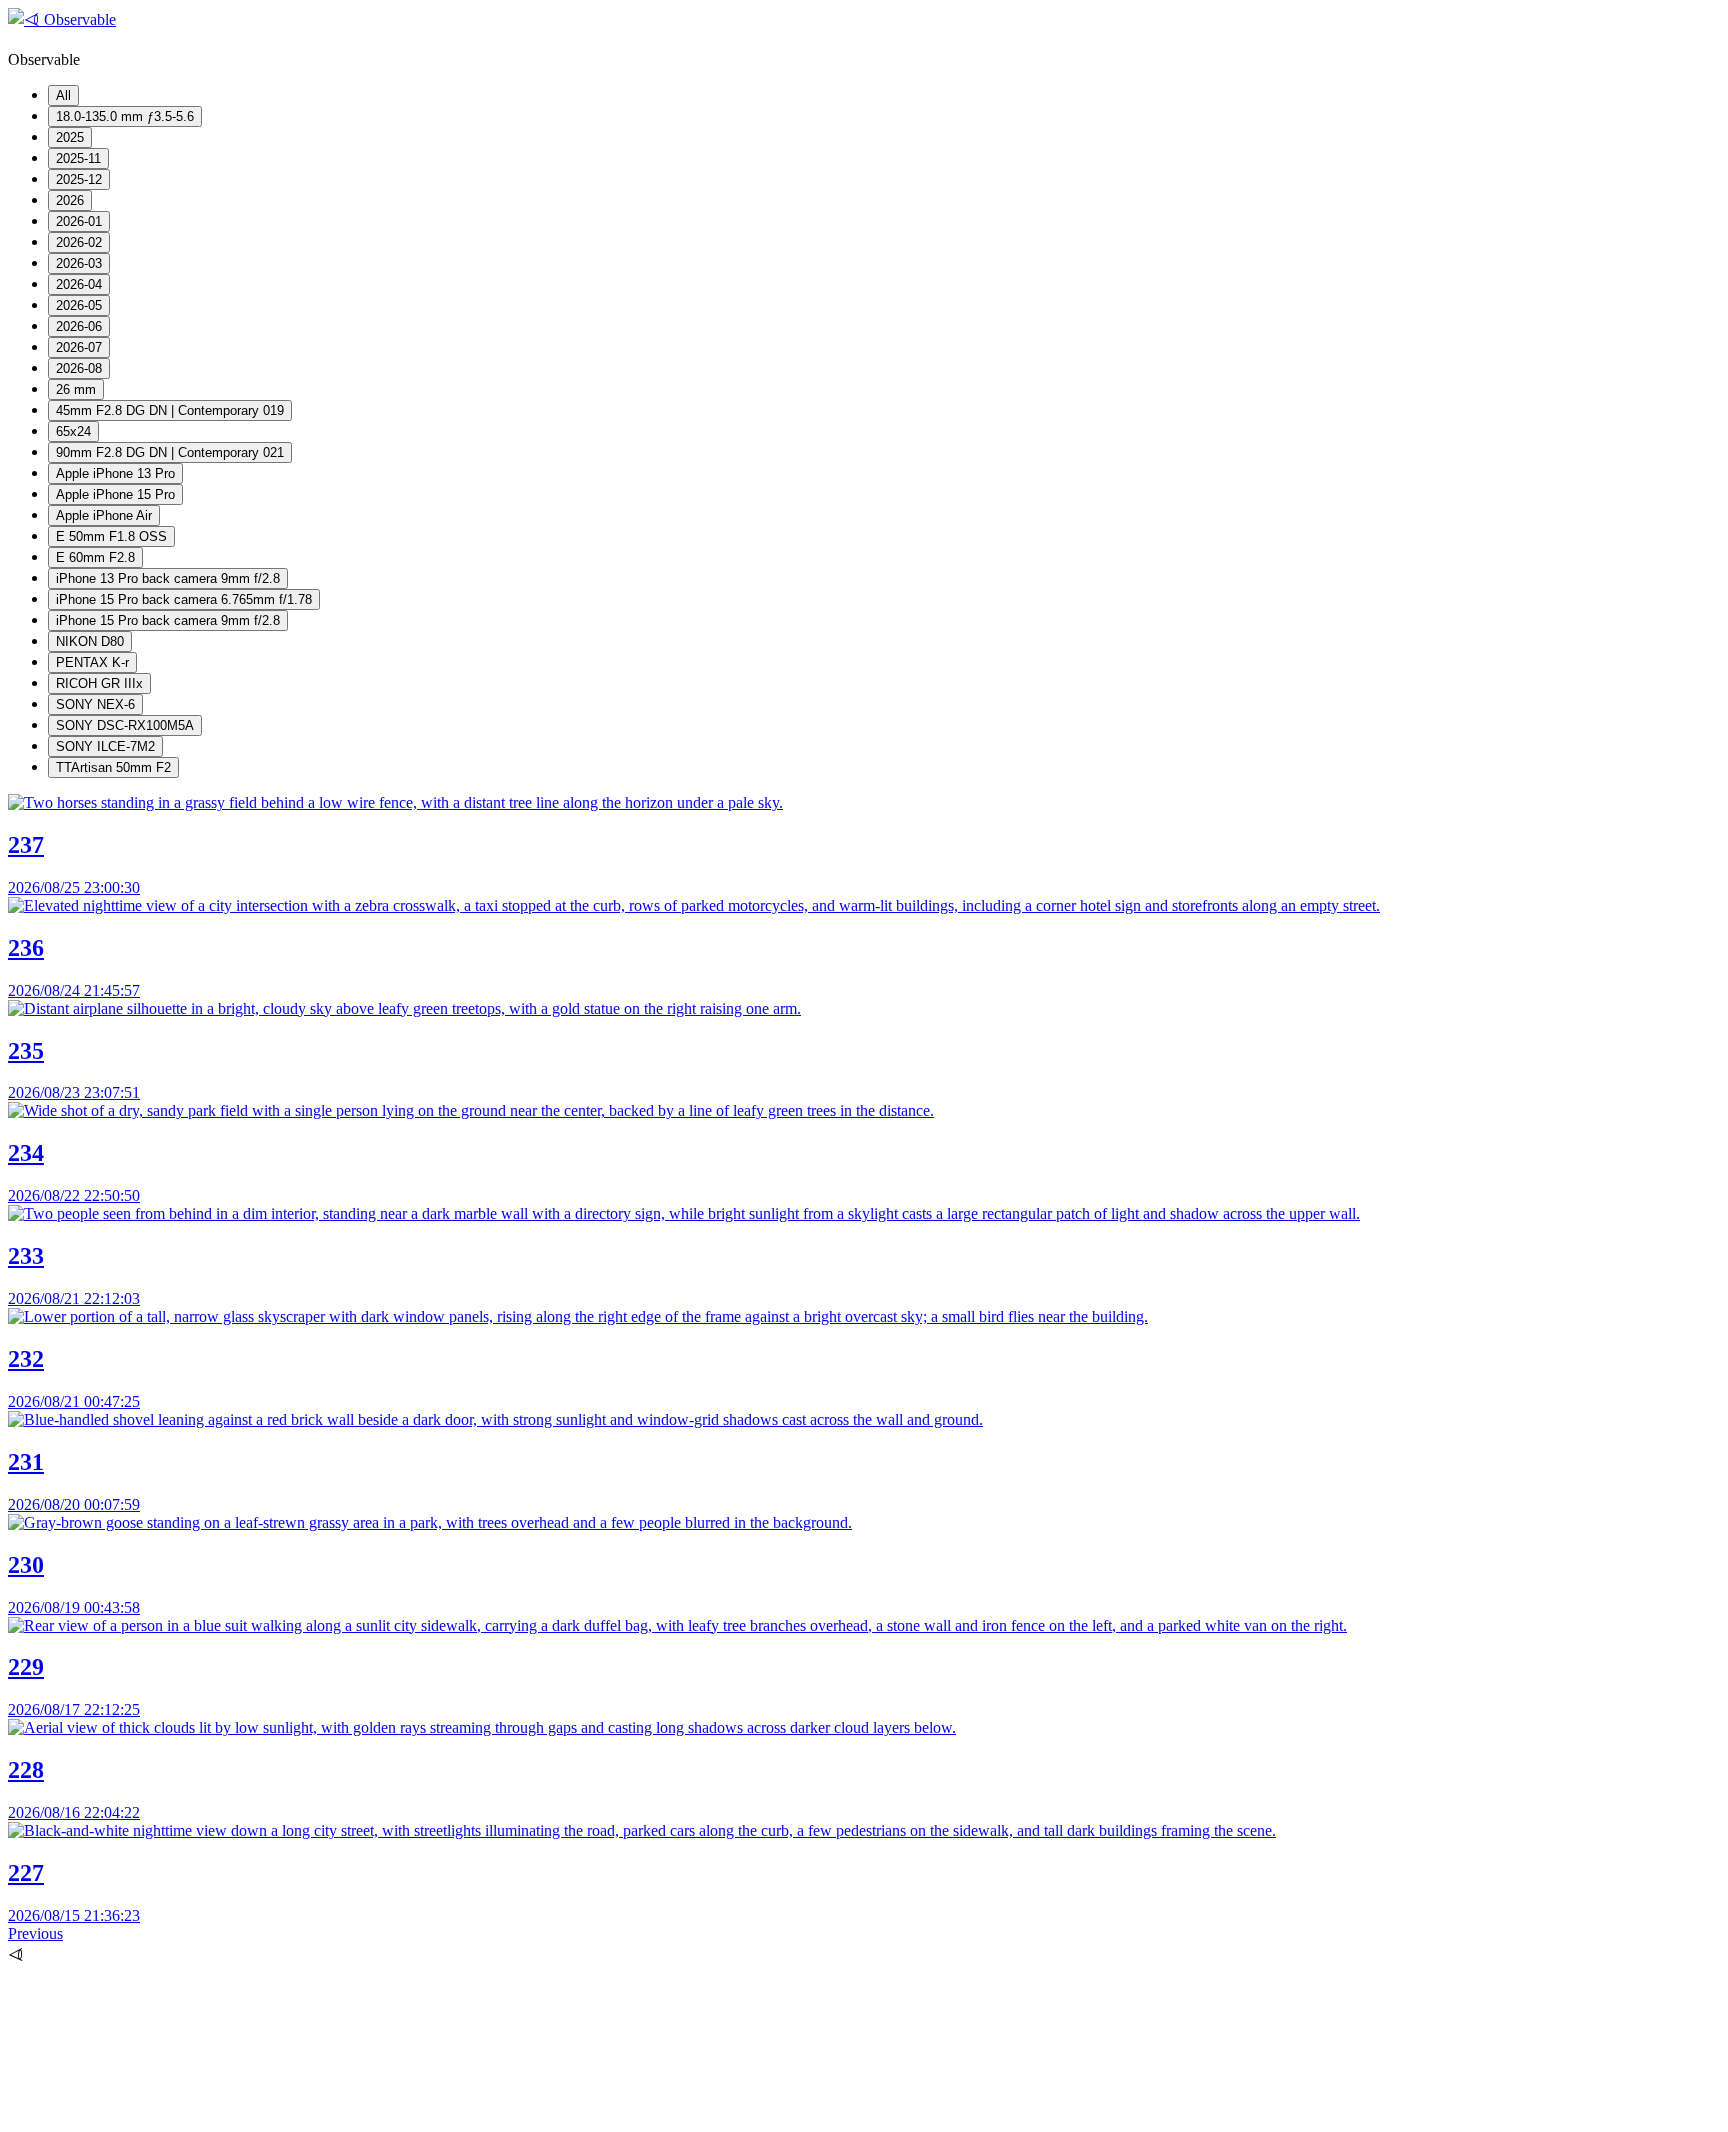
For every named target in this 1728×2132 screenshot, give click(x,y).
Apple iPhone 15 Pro (115, 494)
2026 (70, 200)
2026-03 (79, 263)
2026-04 (79, 284)
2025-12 (79, 179)
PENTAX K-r (92, 662)
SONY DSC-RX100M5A (125, 725)
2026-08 (79, 368)
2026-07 (79, 347)
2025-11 (78, 158)
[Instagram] (158, 2114)
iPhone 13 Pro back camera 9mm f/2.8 (168, 578)
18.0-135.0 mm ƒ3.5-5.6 (125, 116)
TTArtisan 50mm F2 (113, 767)
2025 (70, 137)
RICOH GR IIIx (99, 683)
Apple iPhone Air (104, 515)
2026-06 (79, 326)
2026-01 (79, 221)
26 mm (76, 389)
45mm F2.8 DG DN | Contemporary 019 (170, 410)
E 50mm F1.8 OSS (111, 536)
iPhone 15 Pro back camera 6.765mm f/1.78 (184, 599)
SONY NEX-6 (95, 704)
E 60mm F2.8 (95, 557)
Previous (35, 1933)
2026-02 (79, 242)
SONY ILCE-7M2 (105, 746)
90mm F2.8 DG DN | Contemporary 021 (170, 452)
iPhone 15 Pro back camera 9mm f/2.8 (168, 620)
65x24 (73, 431)
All (63, 95)
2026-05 (79, 305)
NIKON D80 (90, 641)
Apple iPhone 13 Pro (115, 473)
